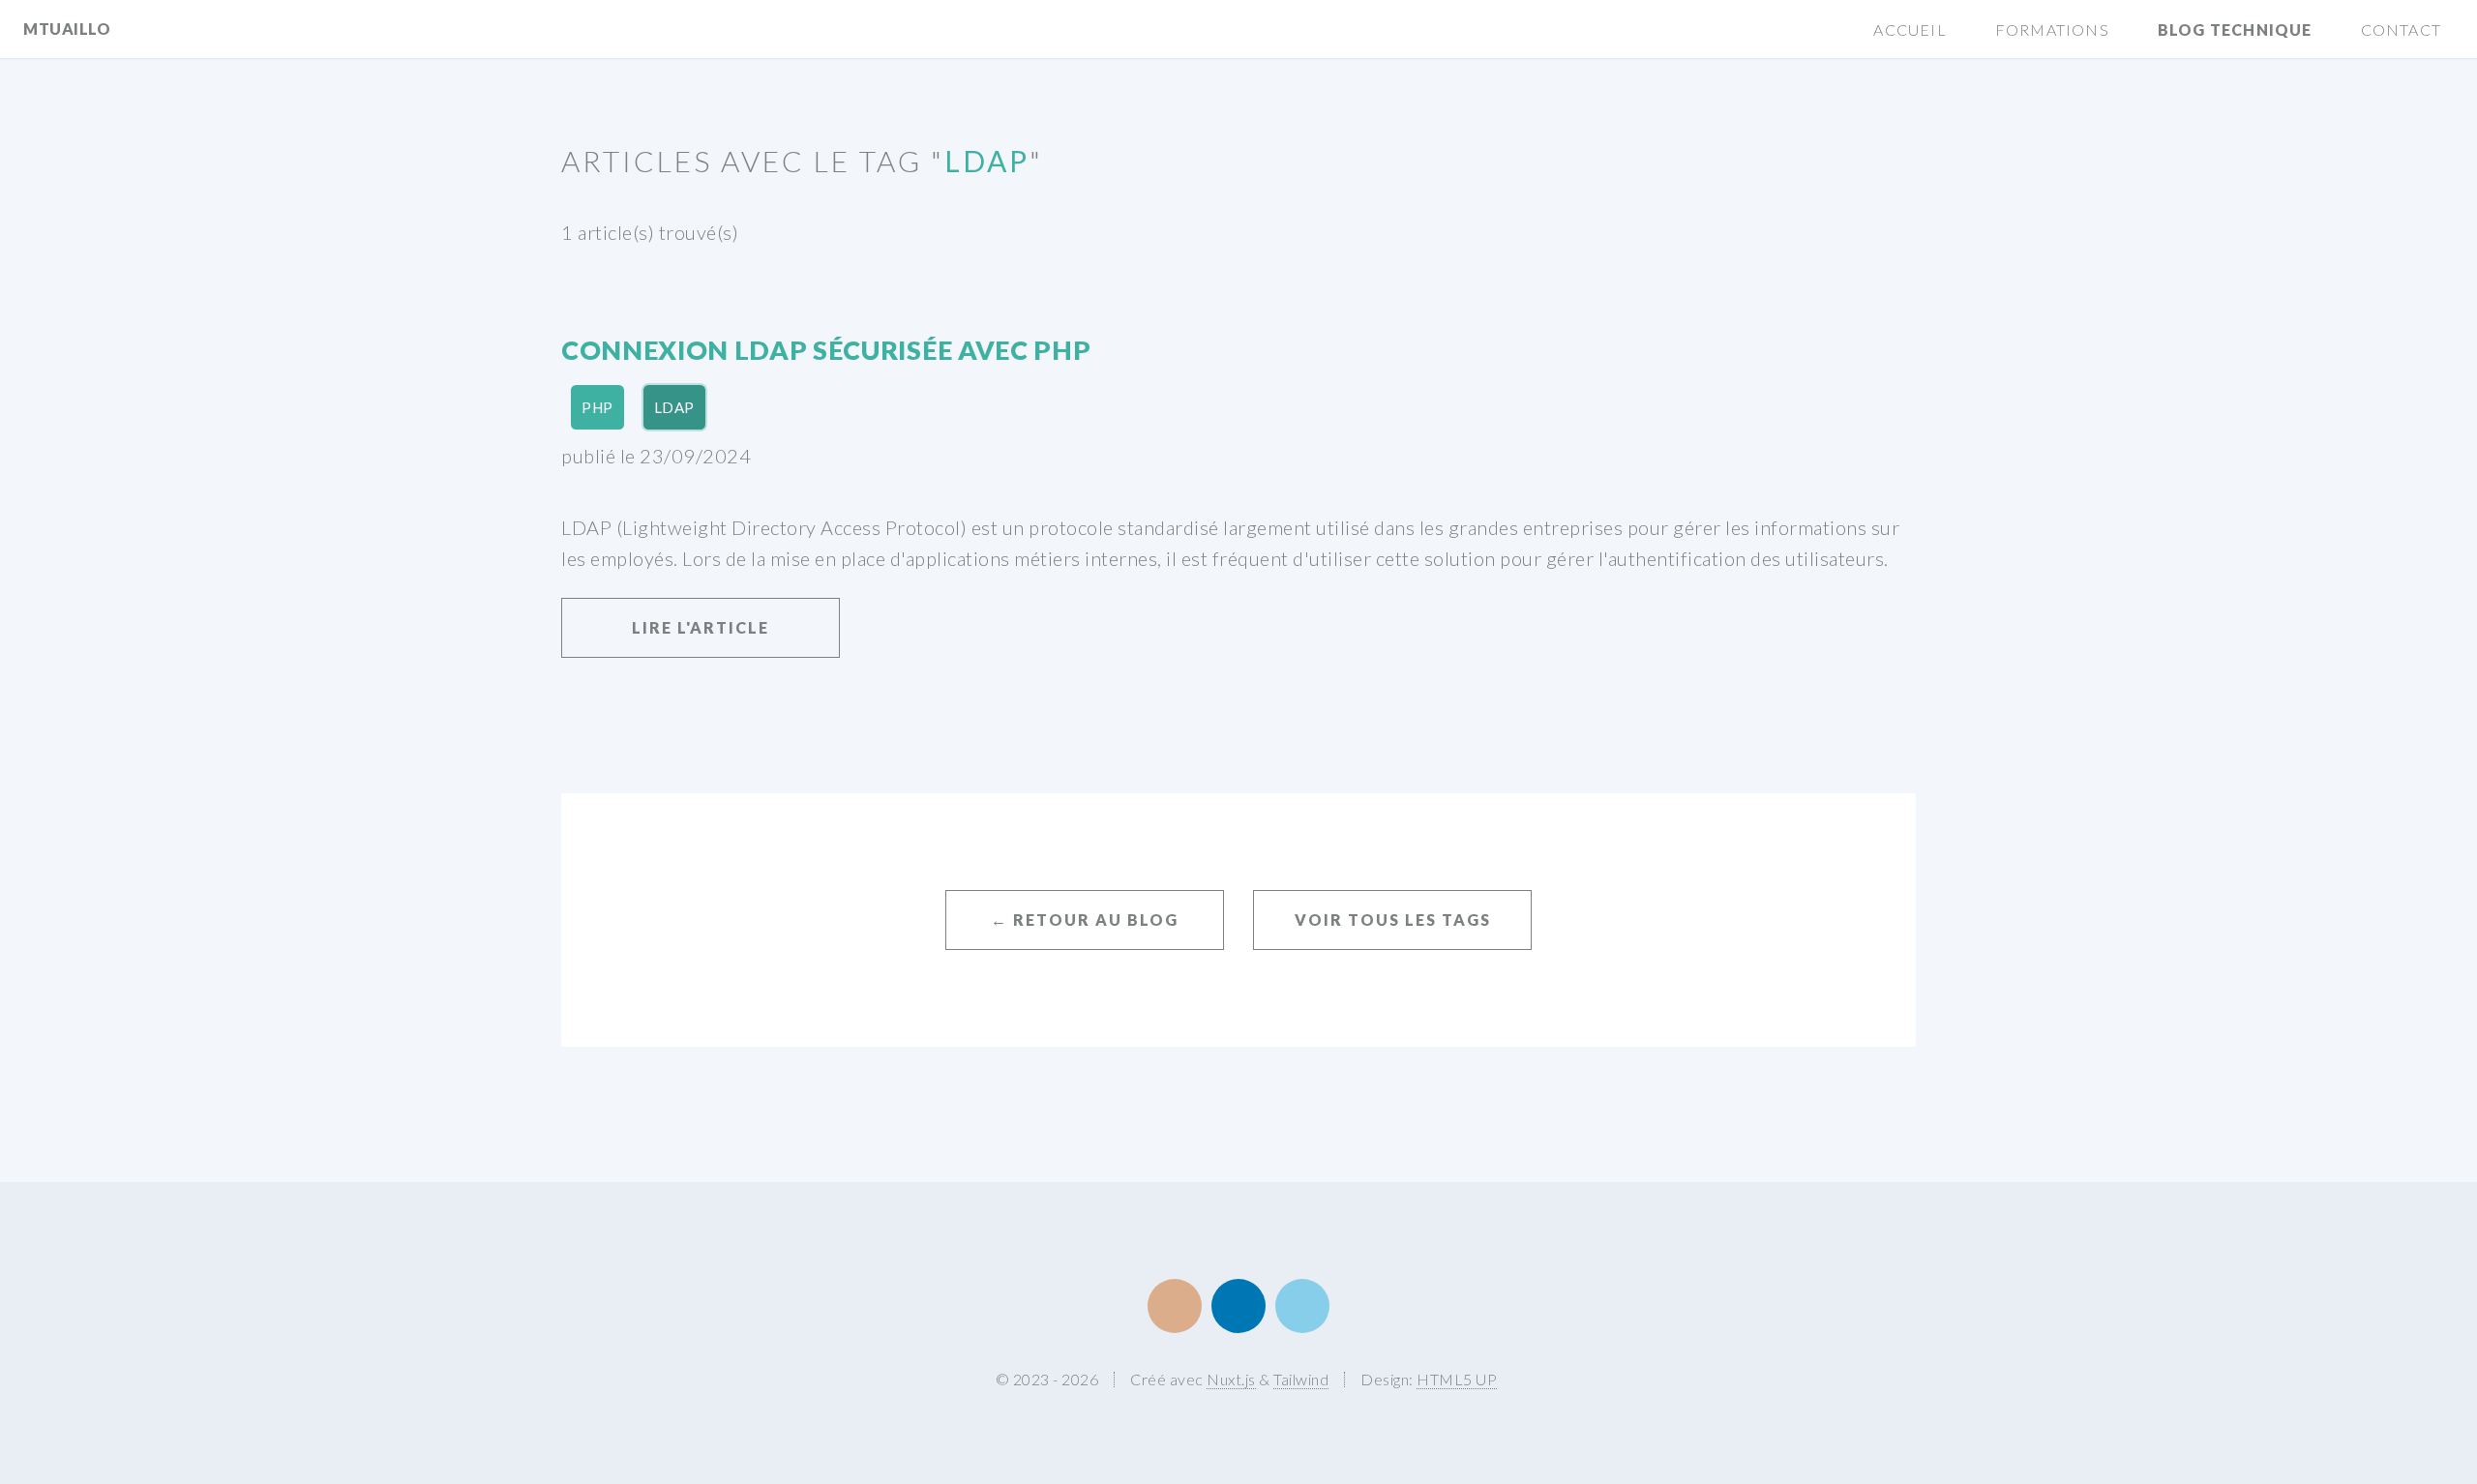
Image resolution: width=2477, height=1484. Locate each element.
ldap (674, 407)
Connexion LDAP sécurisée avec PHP (826, 350)
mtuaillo (67, 29)
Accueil (1910, 30)
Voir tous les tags (1393, 920)
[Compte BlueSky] (1302, 1306)
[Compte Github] (1175, 1306)
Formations (2052, 30)
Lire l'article (701, 627)
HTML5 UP (1457, 1379)
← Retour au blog (1085, 920)
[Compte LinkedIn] (1238, 1306)
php (597, 407)
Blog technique (2235, 30)
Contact (2401, 30)
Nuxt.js (1231, 1379)
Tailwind (1301, 1379)
